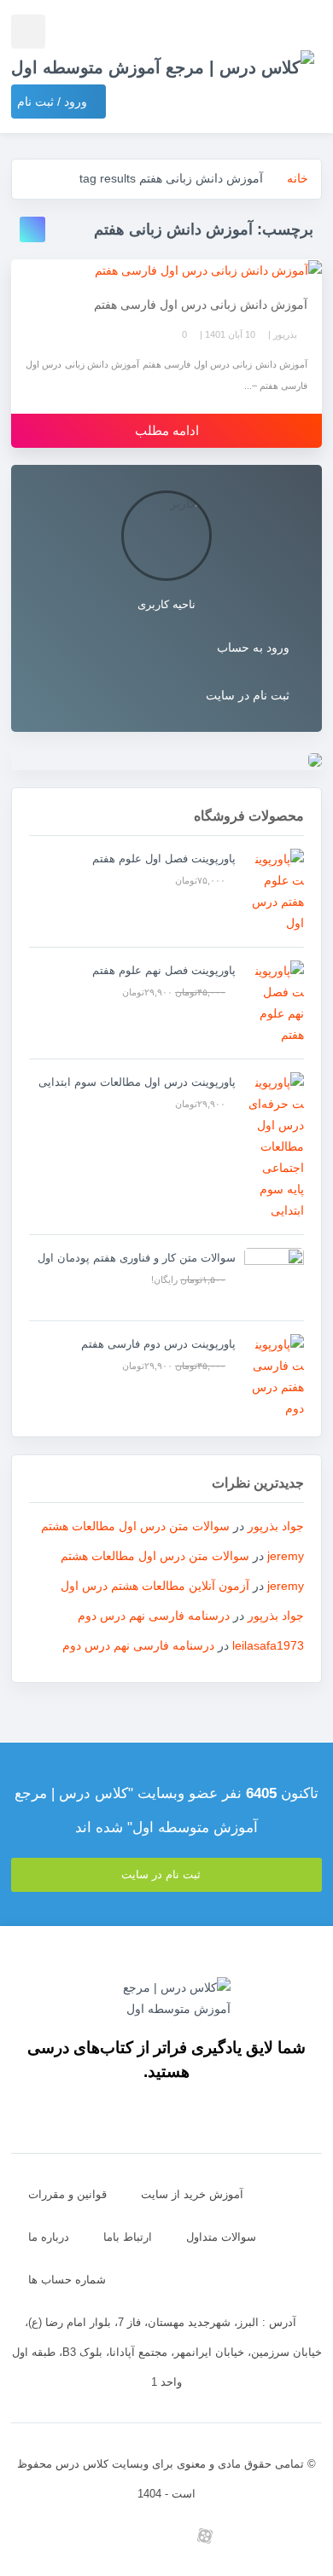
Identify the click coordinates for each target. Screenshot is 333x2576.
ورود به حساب (253, 647)
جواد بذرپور (276, 1526)
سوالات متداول (221, 2237)
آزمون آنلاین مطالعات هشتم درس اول (155, 1586)
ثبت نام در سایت (248, 695)
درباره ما (49, 2237)
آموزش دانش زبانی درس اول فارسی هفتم (201, 305)
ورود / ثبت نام (54, 102)
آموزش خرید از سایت (192, 2194)
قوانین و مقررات (67, 2194)
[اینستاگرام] (282, 2536)
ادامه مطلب (167, 430)
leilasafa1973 (268, 1645)
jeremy (286, 1556)
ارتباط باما (128, 2237)
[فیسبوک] (90, 2536)
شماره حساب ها (67, 2280)
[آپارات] (205, 2536)
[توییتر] (129, 2536)
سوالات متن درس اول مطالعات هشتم (135, 1526)
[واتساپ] (167, 2536)
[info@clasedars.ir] (52, 2536)
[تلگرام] (244, 2536)
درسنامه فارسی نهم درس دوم (154, 1616)
